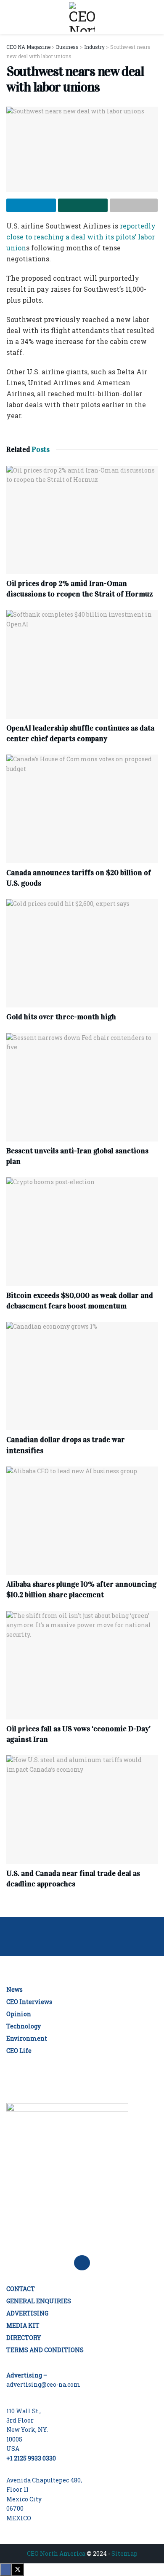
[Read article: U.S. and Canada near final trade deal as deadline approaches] (82, 1809)
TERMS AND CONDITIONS (45, 2350)
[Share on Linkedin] (31, 205)
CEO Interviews (29, 2002)
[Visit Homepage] (82, 17)
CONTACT (21, 2289)
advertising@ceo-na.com (43, 2384)
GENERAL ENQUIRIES (39, 2301)
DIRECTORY (24, 2338)
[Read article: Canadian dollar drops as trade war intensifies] (82, 1376)
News (15, 1989)
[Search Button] (154, 17)
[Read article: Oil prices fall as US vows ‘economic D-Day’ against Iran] (82, 1665)
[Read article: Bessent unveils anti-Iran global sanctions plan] (82, 1087)
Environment (27, 2038)
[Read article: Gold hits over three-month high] (82, 953)
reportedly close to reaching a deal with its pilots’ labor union (81, 237)
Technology (24, 2026)
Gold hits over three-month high (61, 1017)
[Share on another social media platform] (134, 205)
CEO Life (19, 2051)
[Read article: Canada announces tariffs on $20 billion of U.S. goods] (82, 809)
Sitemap (124, 2553)
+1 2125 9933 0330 (31, 2458)
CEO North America (56, 2553)
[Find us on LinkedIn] (82, 2263)
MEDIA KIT (23, 2325)
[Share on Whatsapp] (83, 205)
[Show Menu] (10, 17)
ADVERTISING (27, 2313)
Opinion (19, 2014)
